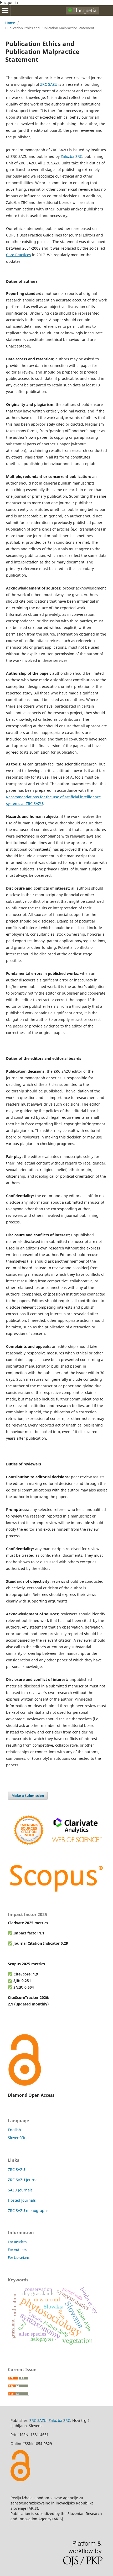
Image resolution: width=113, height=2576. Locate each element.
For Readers (17, 2242)
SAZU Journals (20, 2190)
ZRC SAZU (16, 2169)
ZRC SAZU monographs (28, 2210)
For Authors (17, 2250)
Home (10, 23)
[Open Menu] (5, 11)
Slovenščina (18, 2138)
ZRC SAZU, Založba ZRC (50, 2420)
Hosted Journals (22, 2200)
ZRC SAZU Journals (24, 2180)
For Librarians (19, 2257)
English (14, 2130)
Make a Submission (28, 1796)
